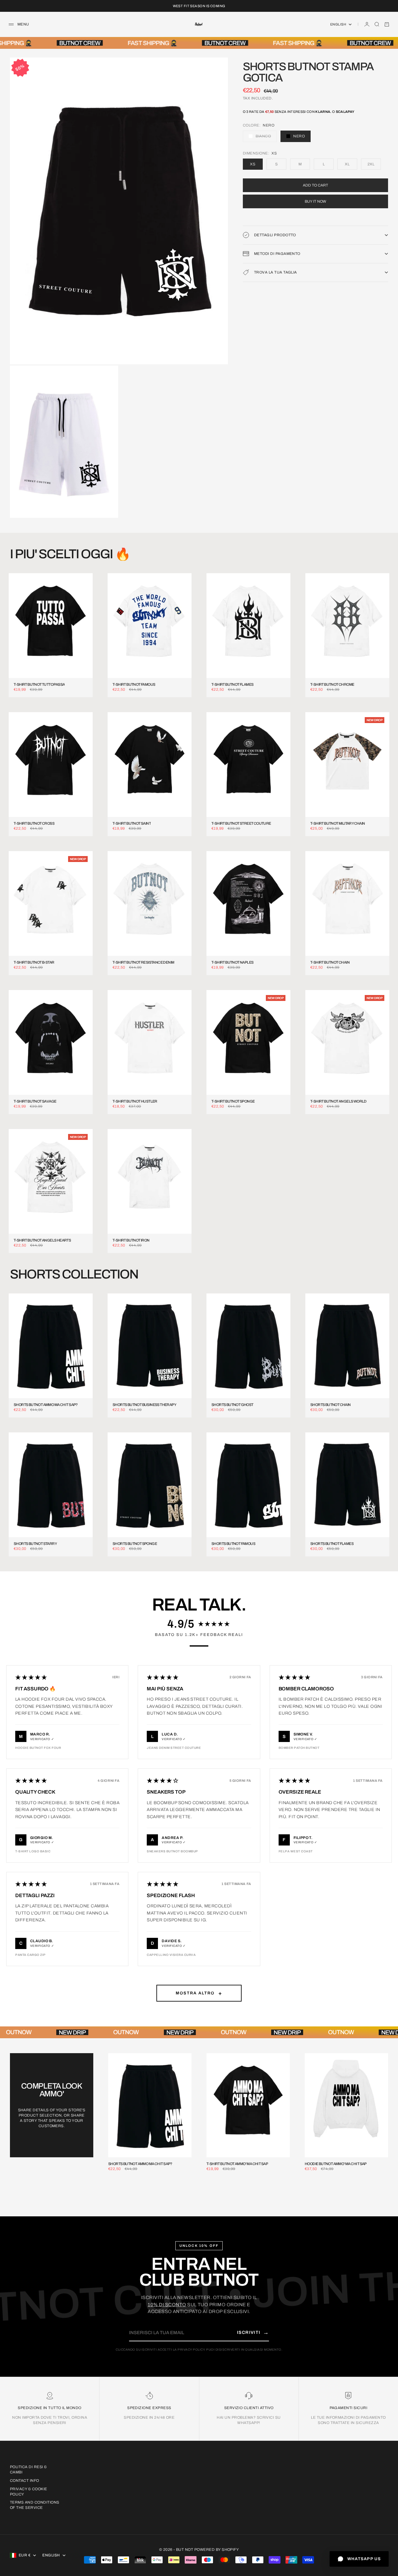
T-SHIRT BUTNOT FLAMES (232, 685)
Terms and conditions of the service (35, 2505)
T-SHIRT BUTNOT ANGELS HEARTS (42, 1240)
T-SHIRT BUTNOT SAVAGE (35, 1101)
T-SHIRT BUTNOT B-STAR (34, 963)
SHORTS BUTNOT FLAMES (332, 1544)
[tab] (70, 554)
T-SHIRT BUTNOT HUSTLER (135, 1101)
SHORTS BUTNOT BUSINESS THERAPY (144, 1405)
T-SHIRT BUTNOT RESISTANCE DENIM (143, 963)
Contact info (25, 2481)
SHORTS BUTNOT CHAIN (331, 1405)
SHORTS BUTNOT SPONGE (135, 1544)
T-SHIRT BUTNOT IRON (131, 1240)
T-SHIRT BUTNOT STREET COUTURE (241, 824)
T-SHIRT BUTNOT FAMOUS (134, 685)
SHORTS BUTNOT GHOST (232, 1405)
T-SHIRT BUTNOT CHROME (332, 685)
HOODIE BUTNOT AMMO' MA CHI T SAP (336, 2164)
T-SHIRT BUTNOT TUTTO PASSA (39, 685)
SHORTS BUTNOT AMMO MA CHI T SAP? (46, 1405)
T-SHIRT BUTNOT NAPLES (232, 963)
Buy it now (315, 201)
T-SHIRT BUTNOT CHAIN (330, 963)
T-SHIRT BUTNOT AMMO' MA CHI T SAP (237, 2164)
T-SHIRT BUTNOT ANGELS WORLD (338, 1101)
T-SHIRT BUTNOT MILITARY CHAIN (338, 824)
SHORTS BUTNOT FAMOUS (233, 1544)
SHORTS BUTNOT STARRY (35, 1544)
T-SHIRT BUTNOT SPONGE (233, 1101)
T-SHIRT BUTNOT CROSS (34, 824)
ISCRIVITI (253, 2332)
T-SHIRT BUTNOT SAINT (132, 824)
